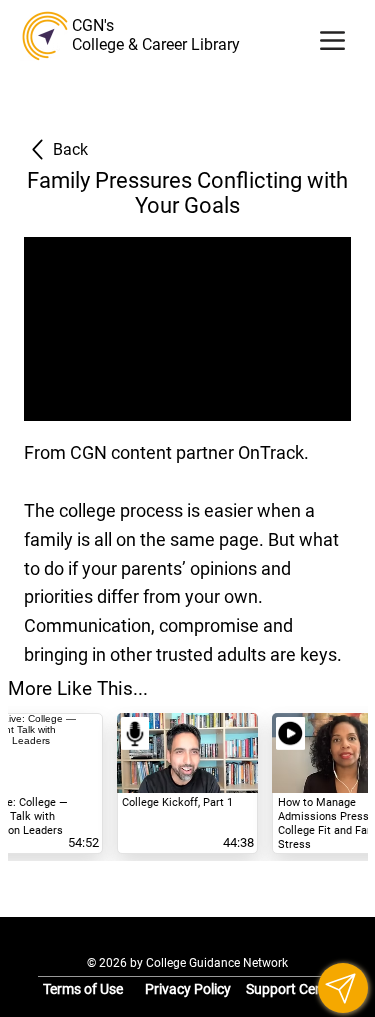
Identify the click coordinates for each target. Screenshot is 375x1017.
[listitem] (187, 783)
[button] (343, 988)
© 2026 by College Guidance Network (187, 963)
